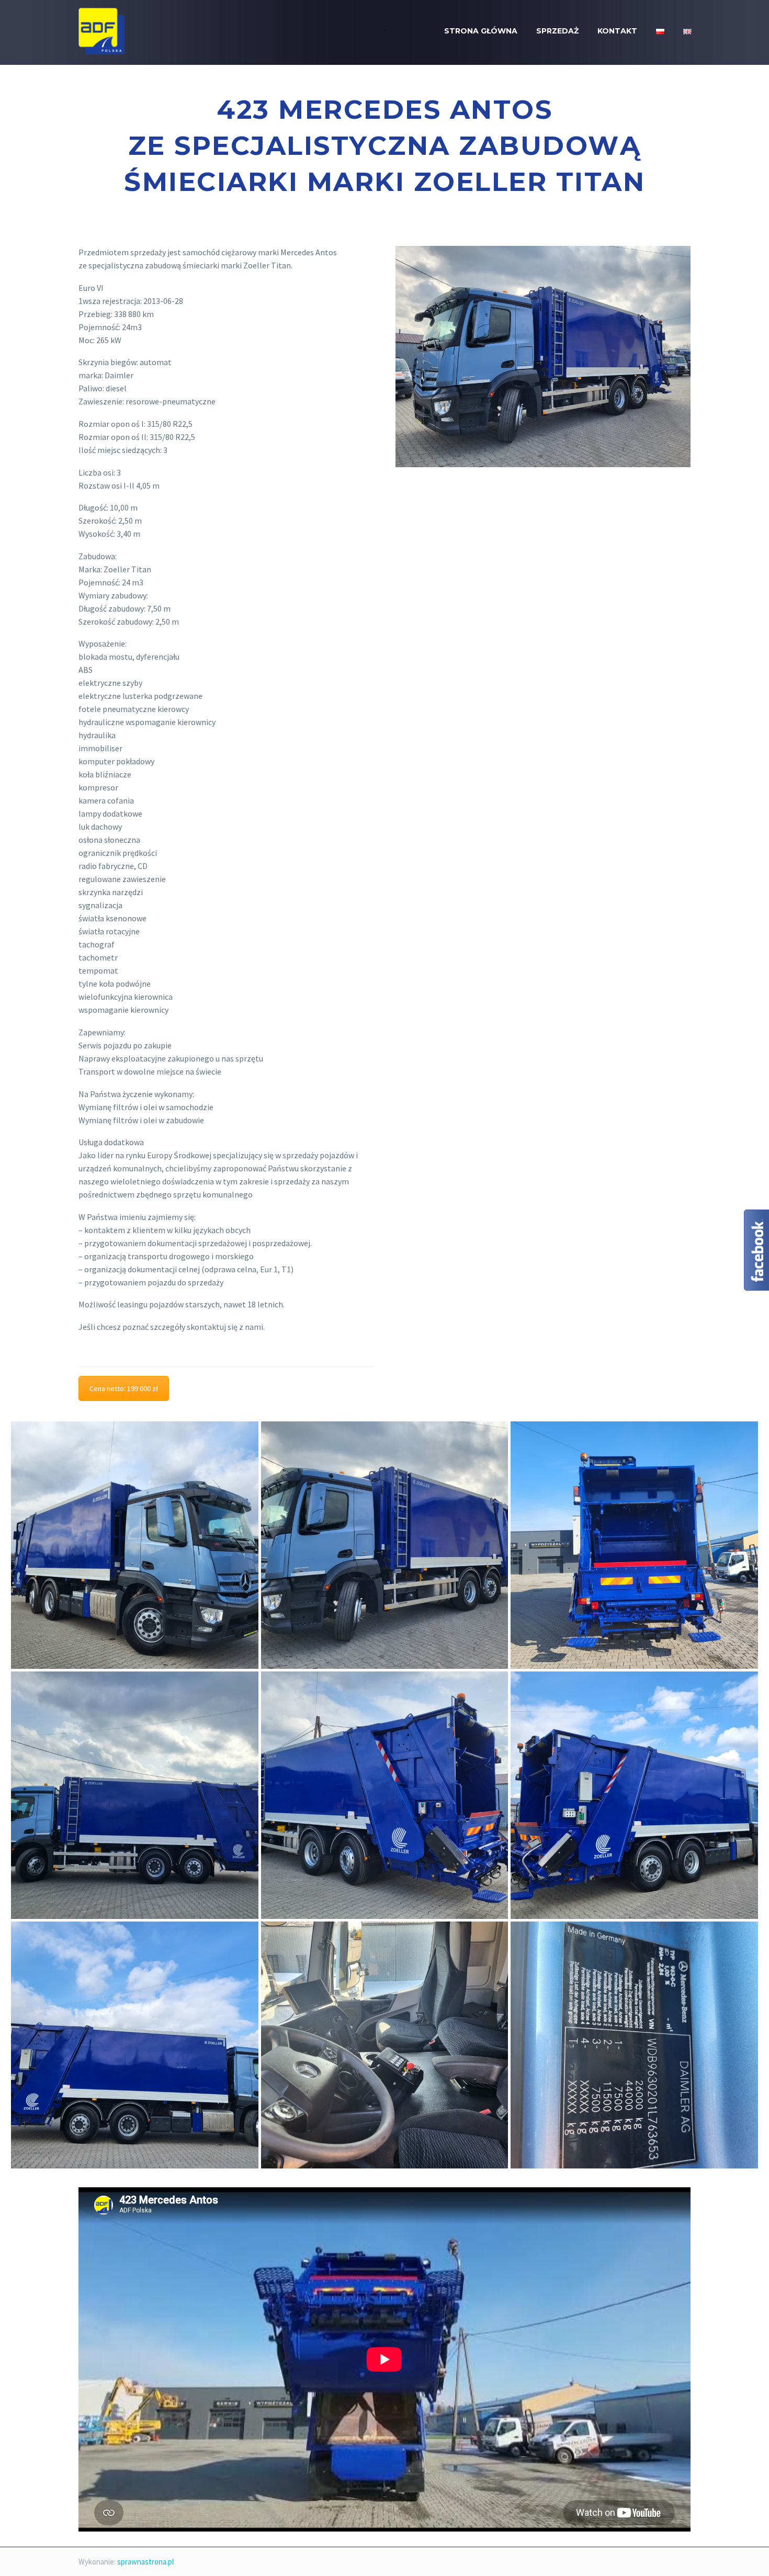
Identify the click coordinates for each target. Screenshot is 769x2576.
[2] (135, 2045)
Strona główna (481, 31)
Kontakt (617, 31)
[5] (385, 1545)
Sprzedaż (557, 31)
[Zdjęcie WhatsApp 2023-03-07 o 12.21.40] (135, 1795)
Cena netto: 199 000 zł (124, 1388)
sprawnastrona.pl (145, 2562)
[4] (385, 1795)
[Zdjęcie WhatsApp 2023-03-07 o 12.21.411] (135, 1545)
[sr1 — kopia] (385, 2045)
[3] (634, 1795)
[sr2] (634, 2045)
